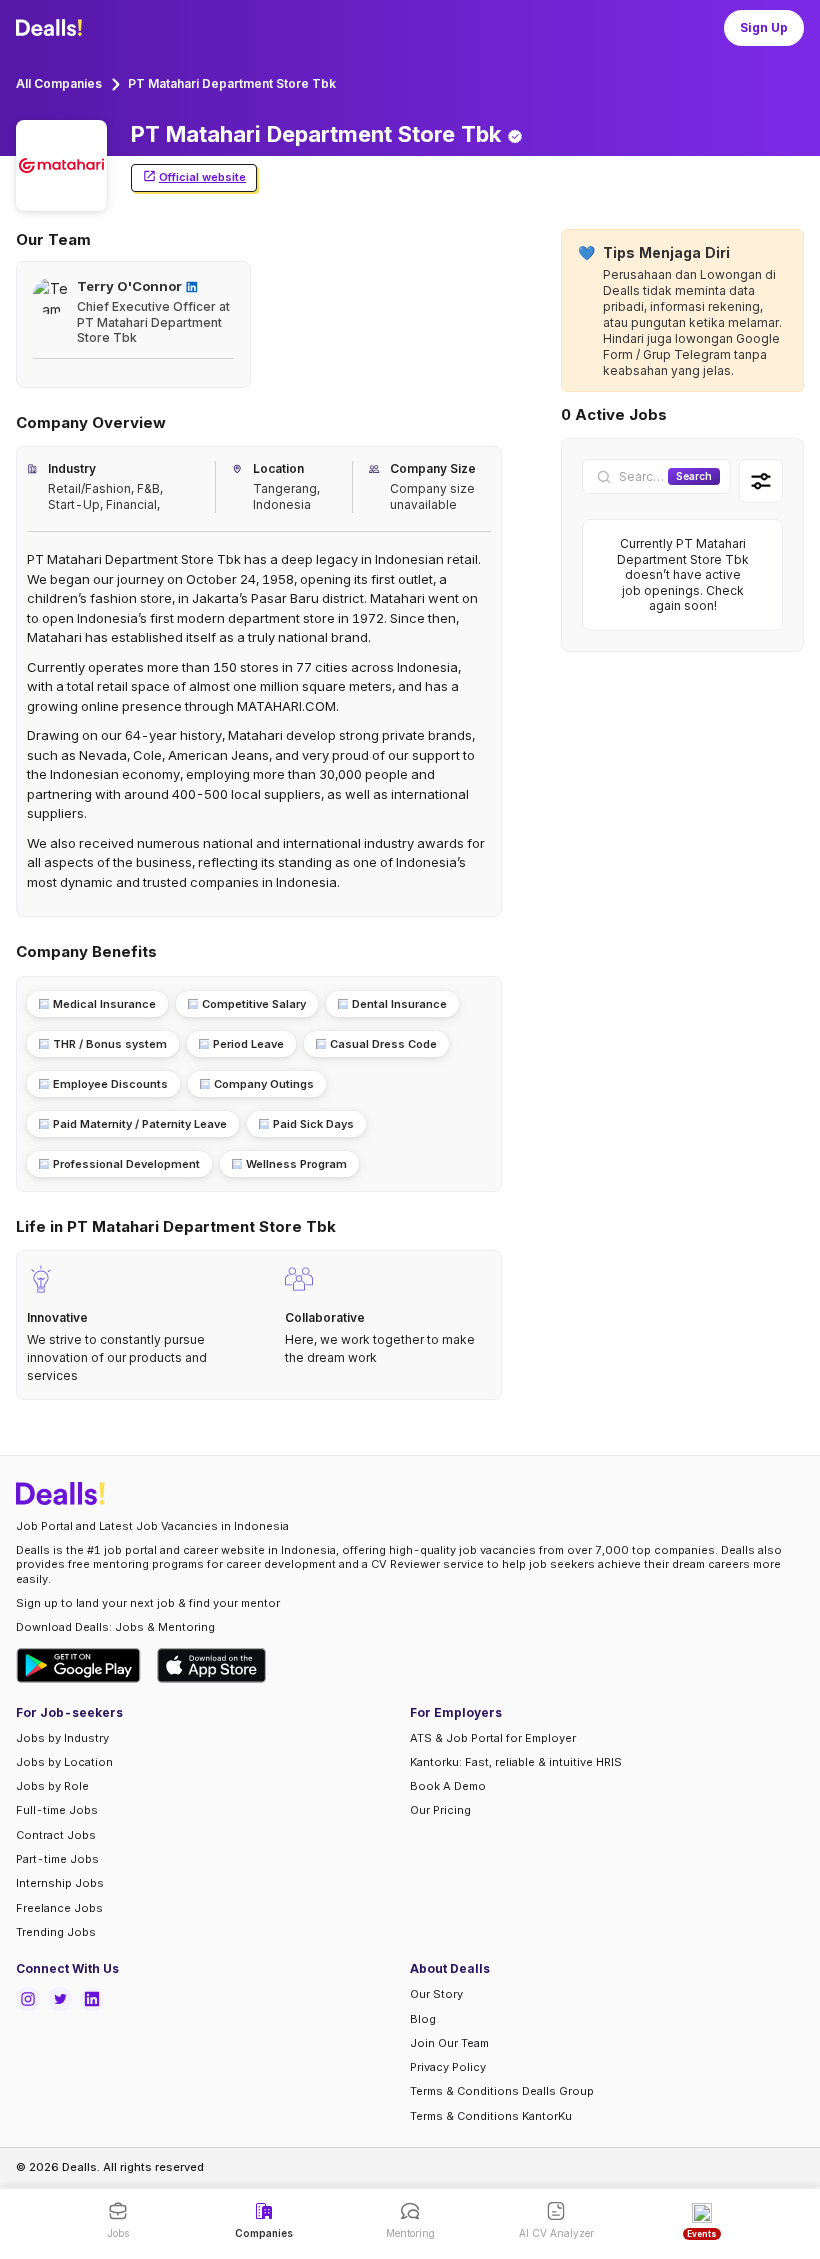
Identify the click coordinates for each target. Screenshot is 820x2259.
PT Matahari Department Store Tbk (232, 83)
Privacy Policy (448, 2067)
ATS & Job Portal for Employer (493, 1738)
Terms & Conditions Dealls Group (502, 2091)
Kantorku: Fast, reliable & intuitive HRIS (516, 1762)
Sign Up (764, 27)
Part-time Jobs (57, 1859)
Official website (202, 177)
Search (694, 476)
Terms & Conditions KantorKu (491, 2116)
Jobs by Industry (62, 1738)
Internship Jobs (60, 1883)
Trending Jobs (56, 1932)
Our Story (436, 1994)
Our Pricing (440, 1810)
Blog (423, 2019)
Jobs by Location (64, 1762)
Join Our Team (449, 2043)
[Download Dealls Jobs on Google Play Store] (78, 1665)
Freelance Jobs (59, 1908)
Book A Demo (448, 1786)
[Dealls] (52, 28)
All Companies (59, 83)
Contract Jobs (56, 1835)
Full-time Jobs (57, 1810)
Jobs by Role (52, 1786)
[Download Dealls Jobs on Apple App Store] (212, 1665)
